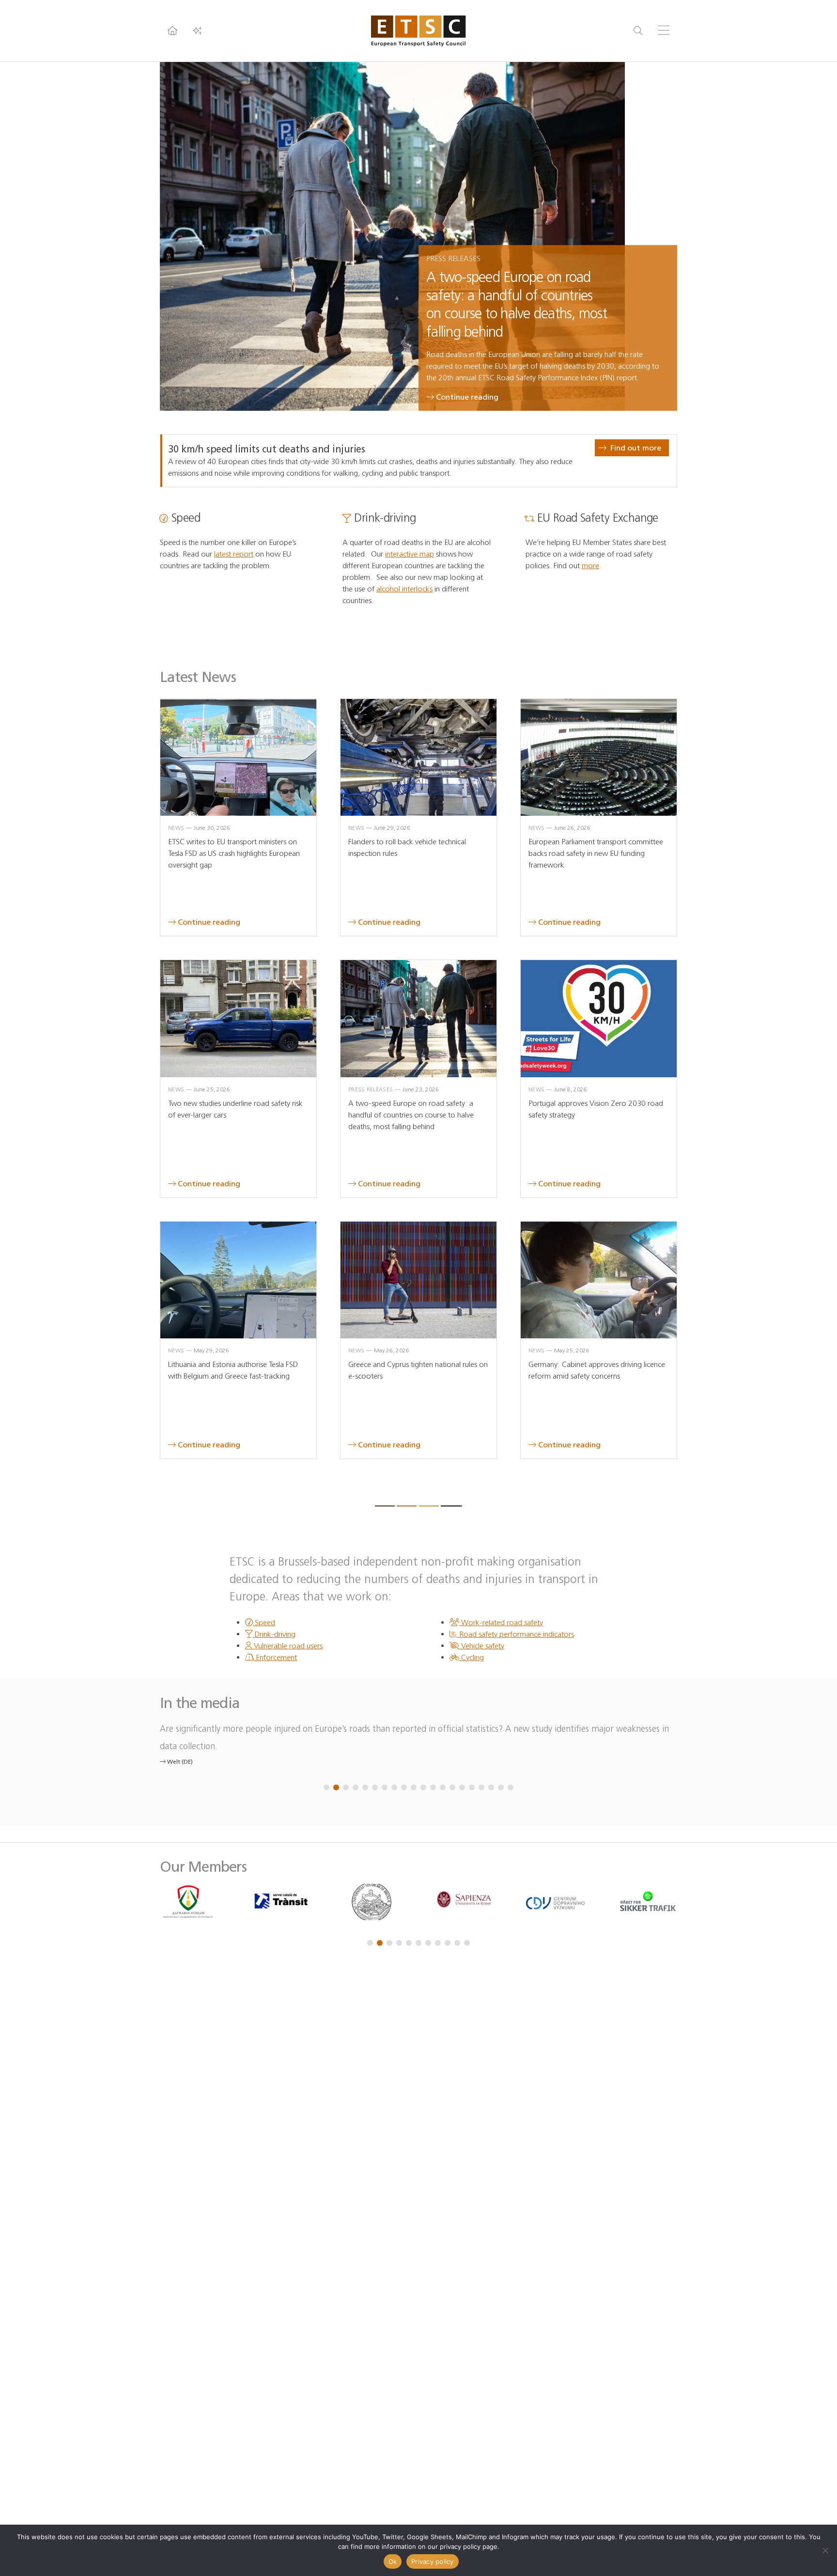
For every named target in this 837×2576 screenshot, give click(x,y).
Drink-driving (274, 1634)
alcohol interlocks (404, 589)
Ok (393, 2561)
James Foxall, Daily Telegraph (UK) (213, 1744)
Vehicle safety (482, 1646)
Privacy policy (433, 2561)
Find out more (636, 448)
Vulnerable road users (287, 1646)
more (590, 566)
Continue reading (467, 397)
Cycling (472, 1657)
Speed (264, 1622)
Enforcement (275, 1657)
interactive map (410, 554)
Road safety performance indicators (516, 1634)
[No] (825, 2550)
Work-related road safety (501, 1622)
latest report (234, 554)
